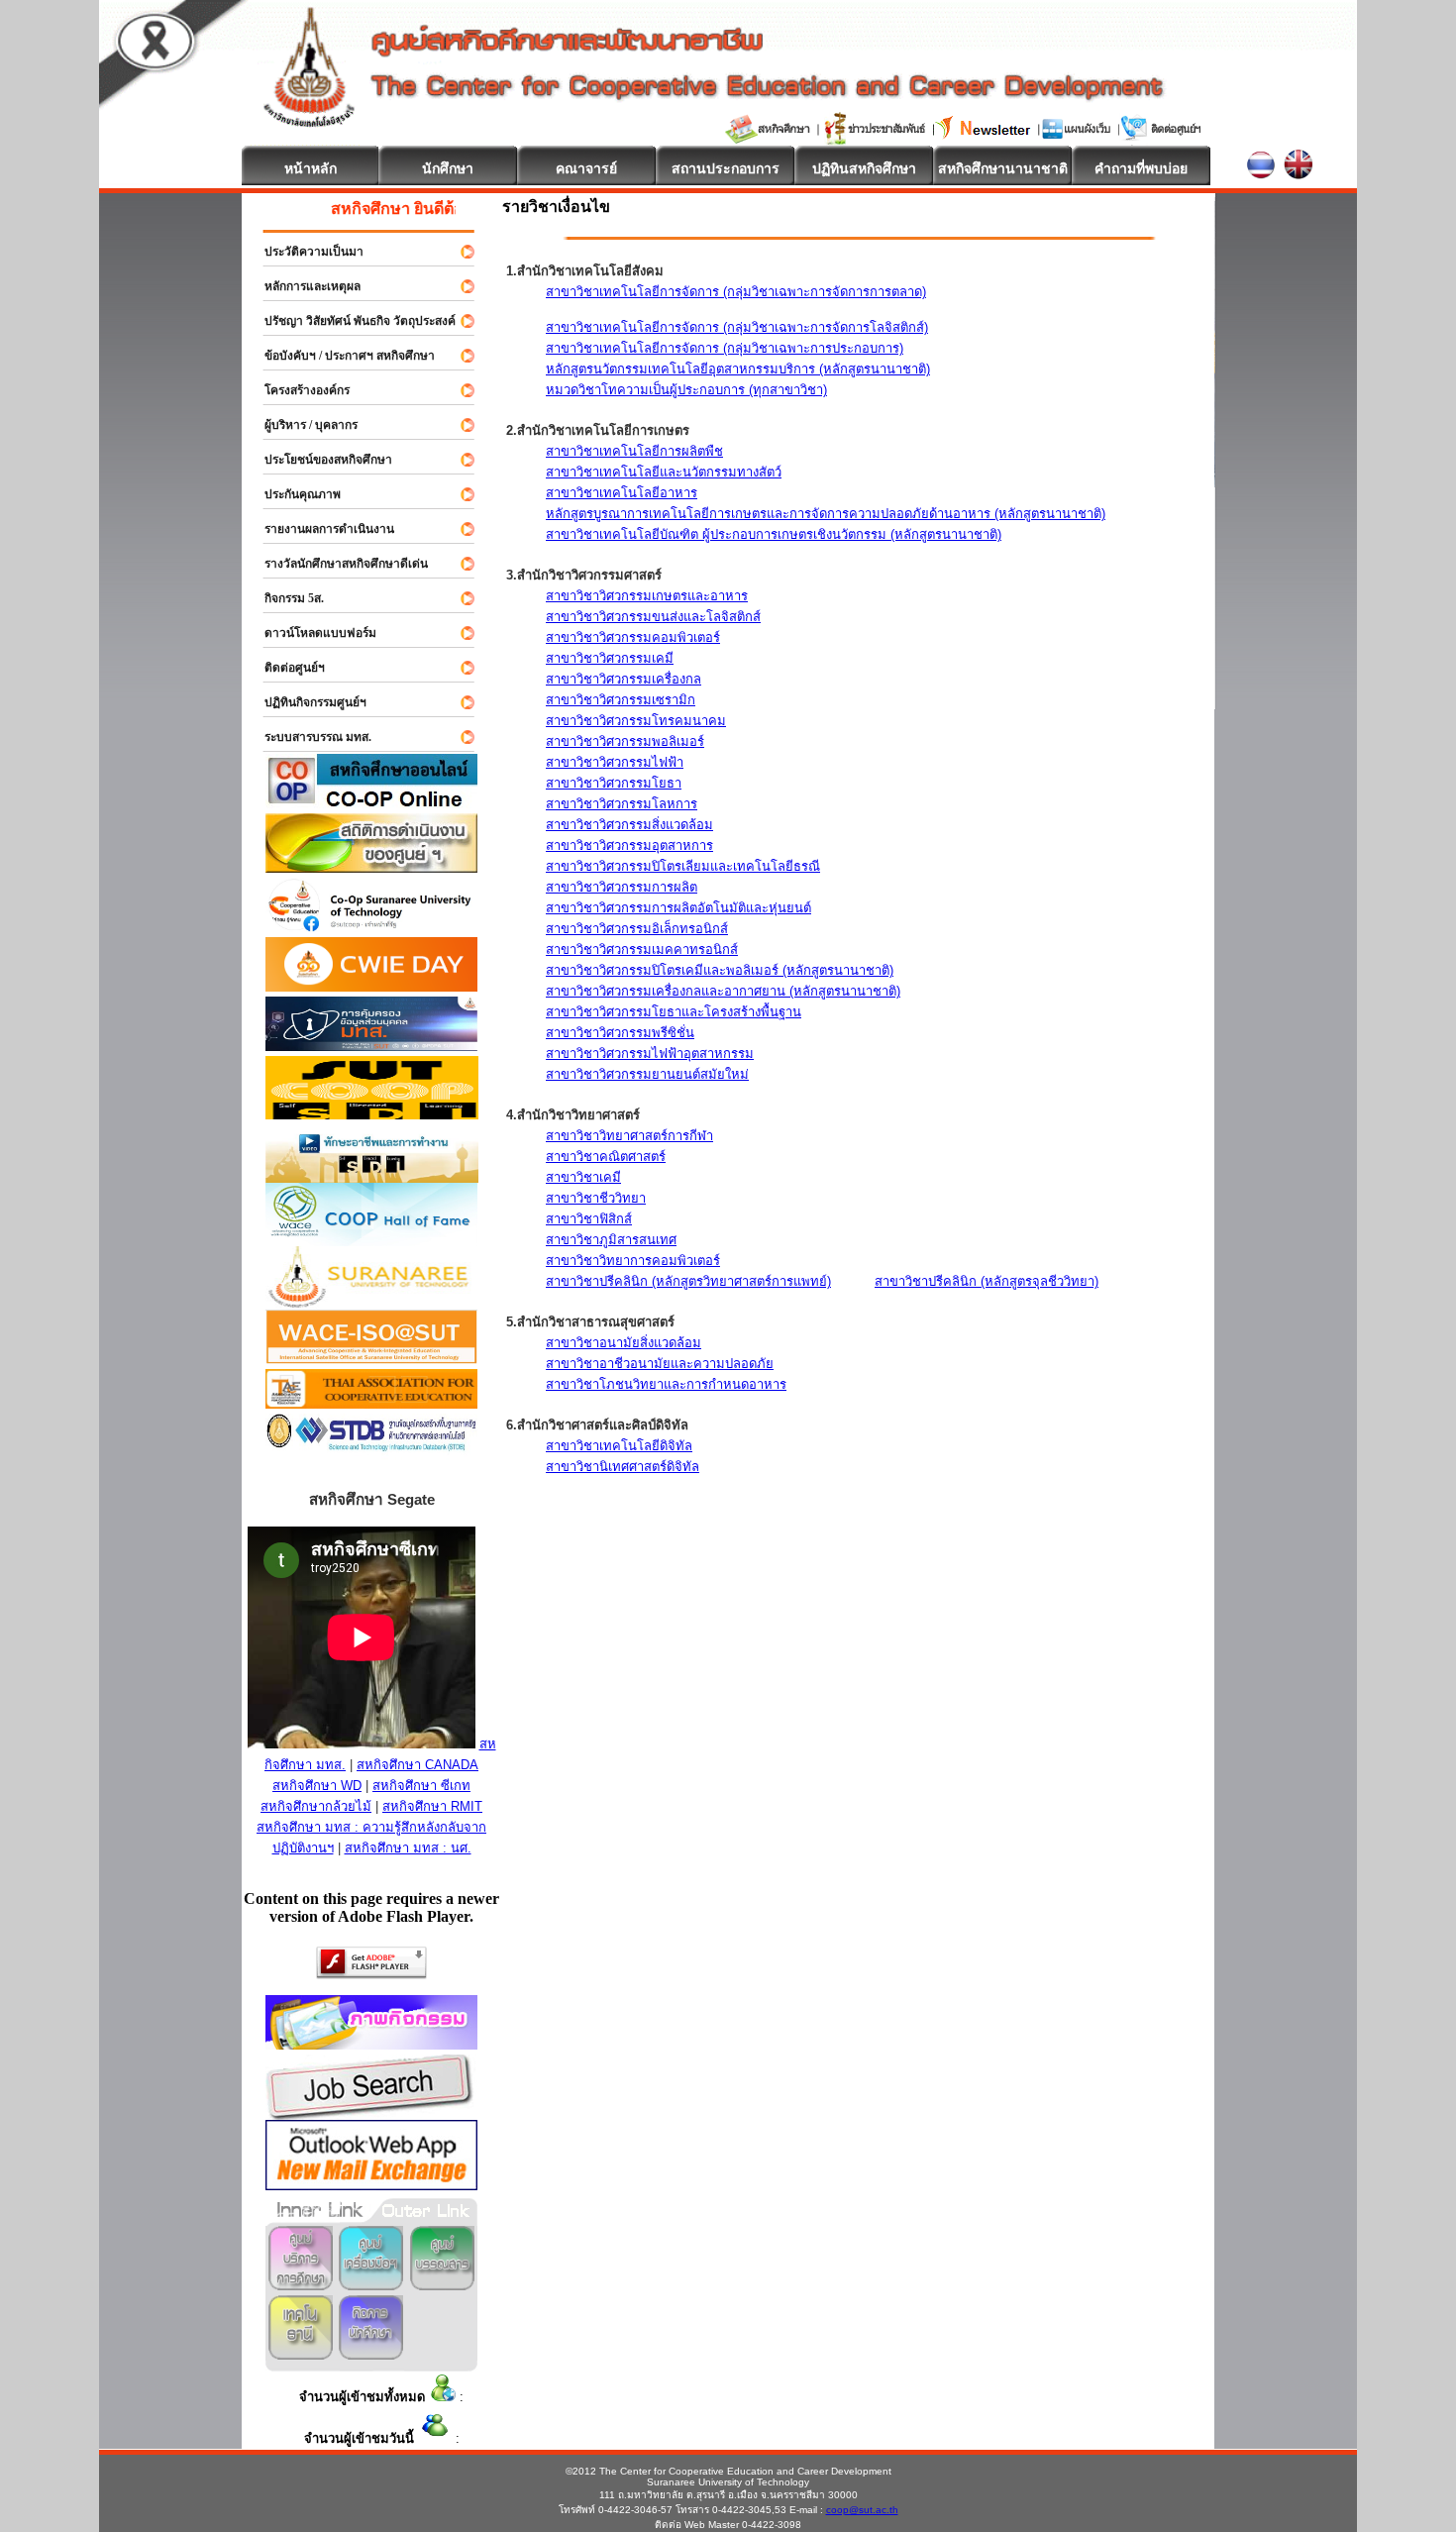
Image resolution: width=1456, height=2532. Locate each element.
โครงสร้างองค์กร (298, 390)
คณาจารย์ (586, 168)
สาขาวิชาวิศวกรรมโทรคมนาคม (636, 721)
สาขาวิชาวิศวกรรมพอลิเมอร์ (625, 741)
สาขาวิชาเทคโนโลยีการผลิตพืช (634, 451)
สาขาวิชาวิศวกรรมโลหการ (622, 804)
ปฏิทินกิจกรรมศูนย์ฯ (307, 702)
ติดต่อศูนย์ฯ (286, 668)
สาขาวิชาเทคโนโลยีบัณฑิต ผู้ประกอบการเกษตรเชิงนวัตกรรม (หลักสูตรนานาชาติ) (774, 534)
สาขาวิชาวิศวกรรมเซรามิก (621, 700)
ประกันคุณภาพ (294, 494)
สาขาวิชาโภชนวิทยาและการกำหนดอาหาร (666, 1384)
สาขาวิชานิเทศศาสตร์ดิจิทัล (623, 1467)
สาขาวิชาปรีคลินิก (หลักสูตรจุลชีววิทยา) (987, 1281)
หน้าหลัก (311, 168)
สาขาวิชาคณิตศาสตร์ (606, 1157)
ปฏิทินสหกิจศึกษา (864, 168)
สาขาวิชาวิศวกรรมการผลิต (622, 887)
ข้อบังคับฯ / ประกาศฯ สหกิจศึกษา (341, 356)
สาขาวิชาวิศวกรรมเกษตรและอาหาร (647, 596)
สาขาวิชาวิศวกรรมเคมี (610, 658)
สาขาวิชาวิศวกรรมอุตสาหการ (629, 845)
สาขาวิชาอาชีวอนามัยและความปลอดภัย (660, 1364)
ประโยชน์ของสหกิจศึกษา (319, 460)
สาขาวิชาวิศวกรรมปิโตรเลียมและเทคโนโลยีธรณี (683, 866)
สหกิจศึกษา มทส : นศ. (408, 1848)
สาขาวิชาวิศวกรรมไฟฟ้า (615, 762)
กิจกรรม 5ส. (285, 598)
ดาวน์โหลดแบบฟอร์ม (312, 633)
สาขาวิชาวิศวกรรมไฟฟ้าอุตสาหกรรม (650, 1054)
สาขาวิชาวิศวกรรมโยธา (614, 783)
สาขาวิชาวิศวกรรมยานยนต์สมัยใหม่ (647, 1074)
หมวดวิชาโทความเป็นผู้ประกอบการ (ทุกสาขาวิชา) (686, 390)
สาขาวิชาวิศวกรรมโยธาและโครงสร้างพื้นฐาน (674, 1012)
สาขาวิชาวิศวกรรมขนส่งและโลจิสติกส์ (653, 617)
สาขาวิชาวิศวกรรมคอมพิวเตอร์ (633, 637)
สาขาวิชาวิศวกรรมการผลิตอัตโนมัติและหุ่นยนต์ (678, 908)
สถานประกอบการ (726, 168)
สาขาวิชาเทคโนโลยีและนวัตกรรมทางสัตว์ (664, 472)
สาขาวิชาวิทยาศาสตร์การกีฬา (629, 1136)
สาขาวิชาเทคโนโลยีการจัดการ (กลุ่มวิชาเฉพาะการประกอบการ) (725, 348)
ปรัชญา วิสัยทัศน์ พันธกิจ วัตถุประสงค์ (351, 321)
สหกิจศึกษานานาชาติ (1003, 168)
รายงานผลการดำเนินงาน (320, 529)
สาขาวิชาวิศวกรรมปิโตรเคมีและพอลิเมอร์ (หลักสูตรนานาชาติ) (720, 970)
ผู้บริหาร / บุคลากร (302, 425)
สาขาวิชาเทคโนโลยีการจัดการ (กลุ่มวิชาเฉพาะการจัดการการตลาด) (736, 292)
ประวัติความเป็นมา (305, 252)
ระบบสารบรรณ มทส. (309, 737)
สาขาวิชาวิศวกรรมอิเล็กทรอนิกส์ (637, 929)
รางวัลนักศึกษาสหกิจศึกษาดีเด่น (337, 564)
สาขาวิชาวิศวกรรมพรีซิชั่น (620, 1033)
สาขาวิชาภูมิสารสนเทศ (611, 1240)
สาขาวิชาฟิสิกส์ (589, 1219)
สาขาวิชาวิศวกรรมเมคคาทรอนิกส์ (642, 949)
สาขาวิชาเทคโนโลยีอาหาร (622, 493)
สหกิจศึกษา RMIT (432, 1806)
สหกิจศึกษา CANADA (417, 1765)
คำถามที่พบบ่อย (1141, 168)
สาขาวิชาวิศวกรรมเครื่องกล (624, 679)
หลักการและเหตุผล (304, 286)
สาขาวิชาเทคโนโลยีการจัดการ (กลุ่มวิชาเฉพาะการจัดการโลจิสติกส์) (737, 327)
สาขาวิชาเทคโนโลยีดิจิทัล (619, 1446)
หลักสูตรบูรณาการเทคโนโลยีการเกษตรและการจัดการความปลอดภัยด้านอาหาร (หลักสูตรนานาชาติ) (826, 514)
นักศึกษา (448, 168)
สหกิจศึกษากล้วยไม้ (316, 1806)
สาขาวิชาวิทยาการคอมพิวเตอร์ (633, 1261)
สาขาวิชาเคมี (583, 1177)
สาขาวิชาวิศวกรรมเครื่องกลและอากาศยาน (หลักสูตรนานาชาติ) (723, 991)
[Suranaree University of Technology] (372, 1114)
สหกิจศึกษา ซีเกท (421, 1786)
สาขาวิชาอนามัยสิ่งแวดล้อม (624, 1343)
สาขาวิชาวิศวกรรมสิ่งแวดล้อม (629, 825)
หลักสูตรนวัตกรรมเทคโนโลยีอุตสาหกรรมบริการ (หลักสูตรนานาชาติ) (738, 369)
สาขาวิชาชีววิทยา (596, 1198)
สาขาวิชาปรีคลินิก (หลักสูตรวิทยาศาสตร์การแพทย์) (688, 1281)
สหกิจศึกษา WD (317, 1786)
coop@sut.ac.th (862, 2510)
